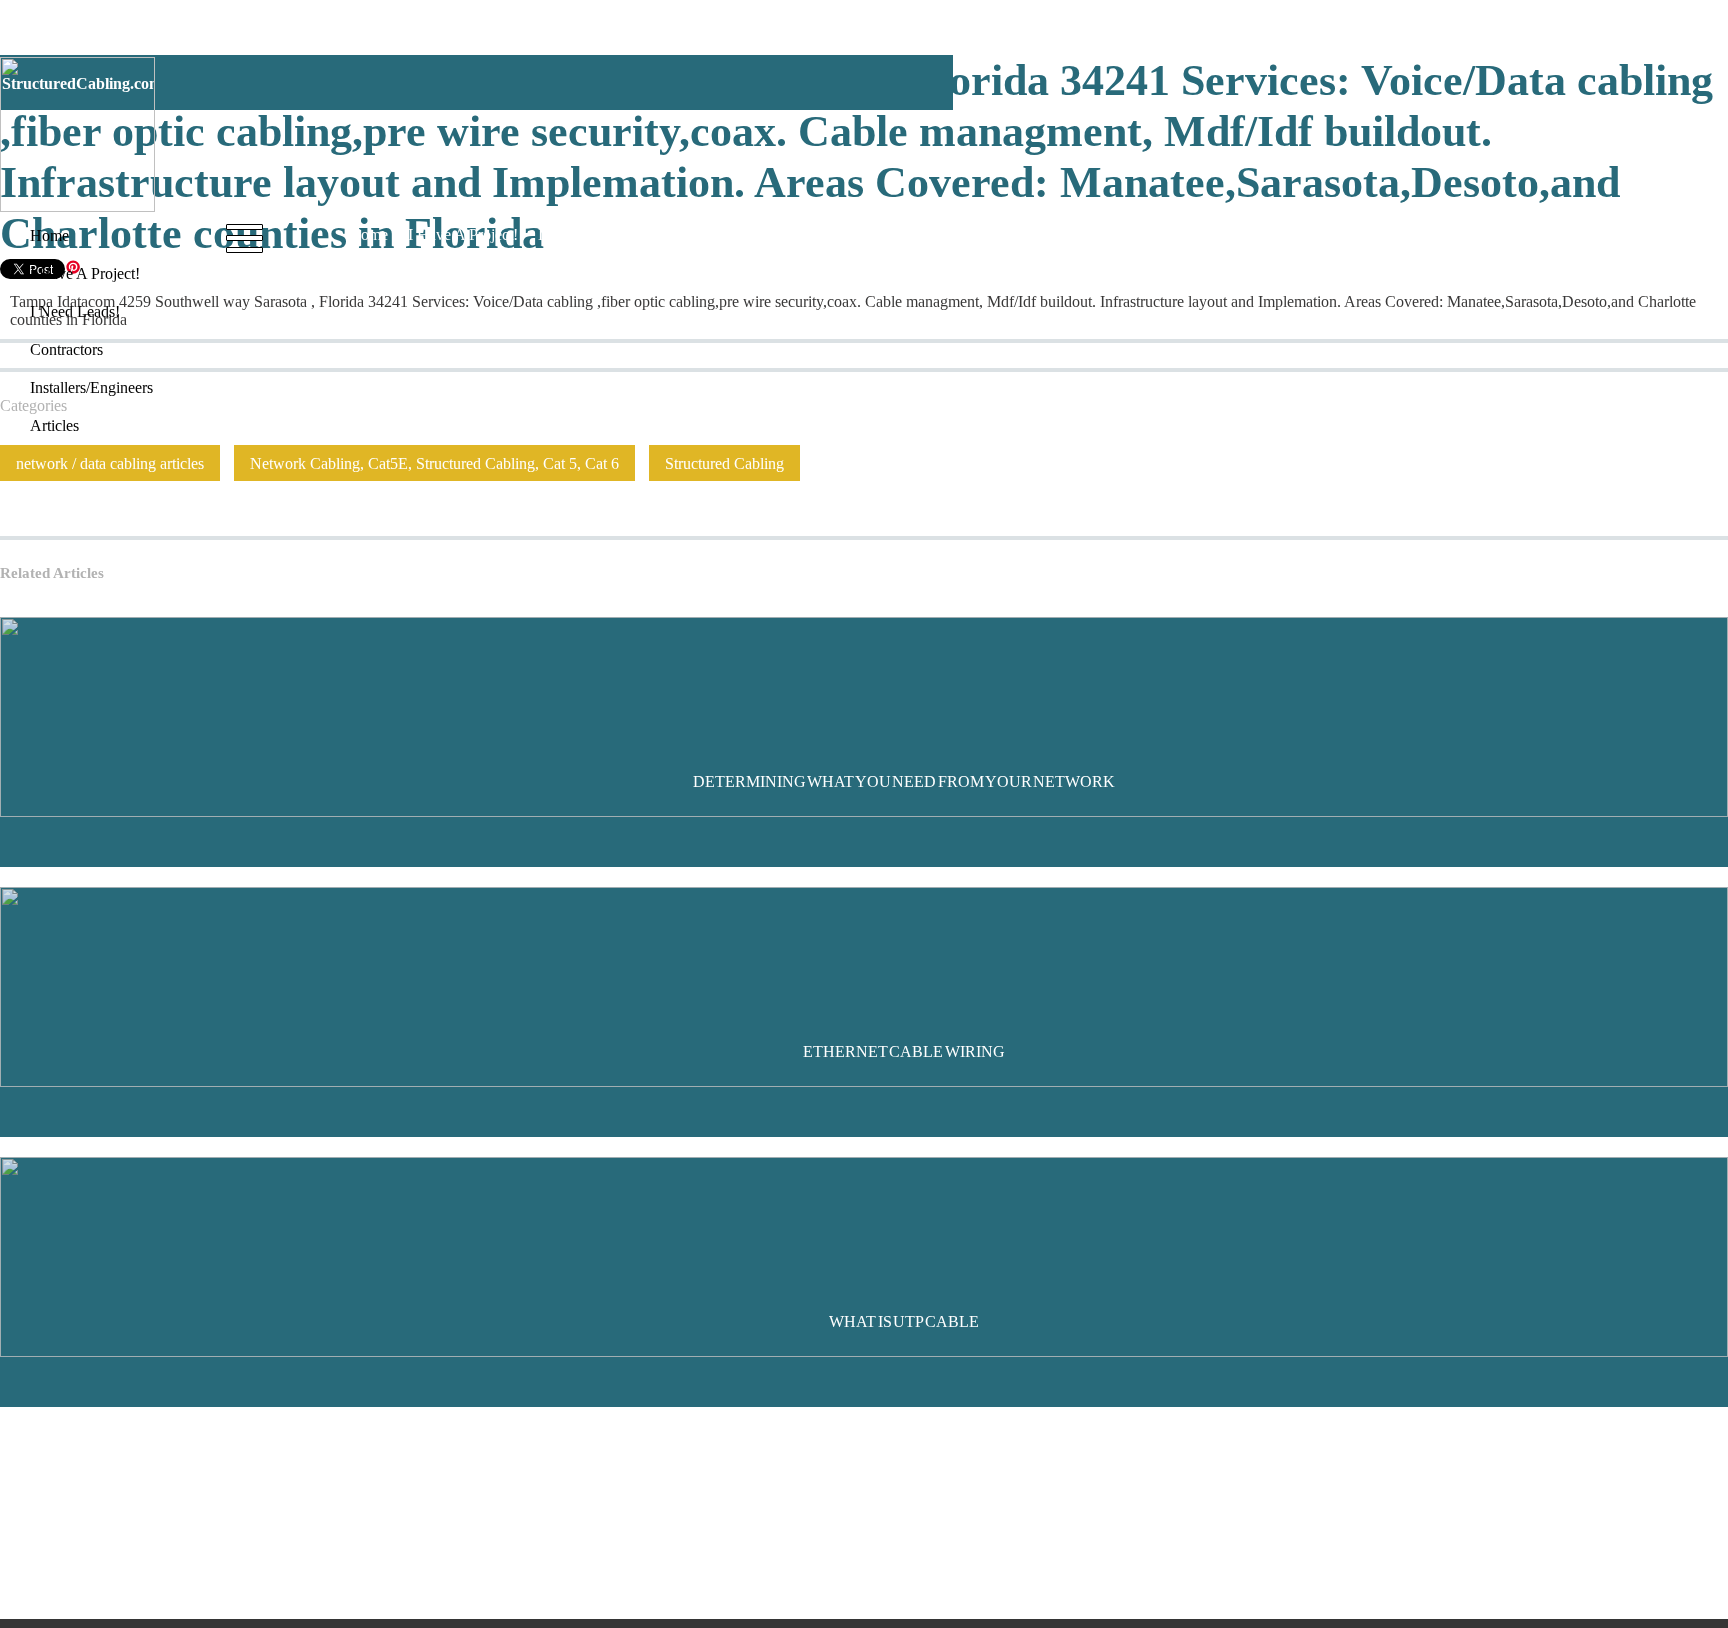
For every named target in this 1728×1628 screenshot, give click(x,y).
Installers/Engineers (802, 234)
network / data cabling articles (110, 463)
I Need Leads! (583, 234)
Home (368, 234)
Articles (908, 234)
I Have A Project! (463, 234)
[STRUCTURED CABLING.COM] (77, 206)
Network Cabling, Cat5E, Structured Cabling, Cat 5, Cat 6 (434, 463)
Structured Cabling (724, 463)
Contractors (684, 234)
